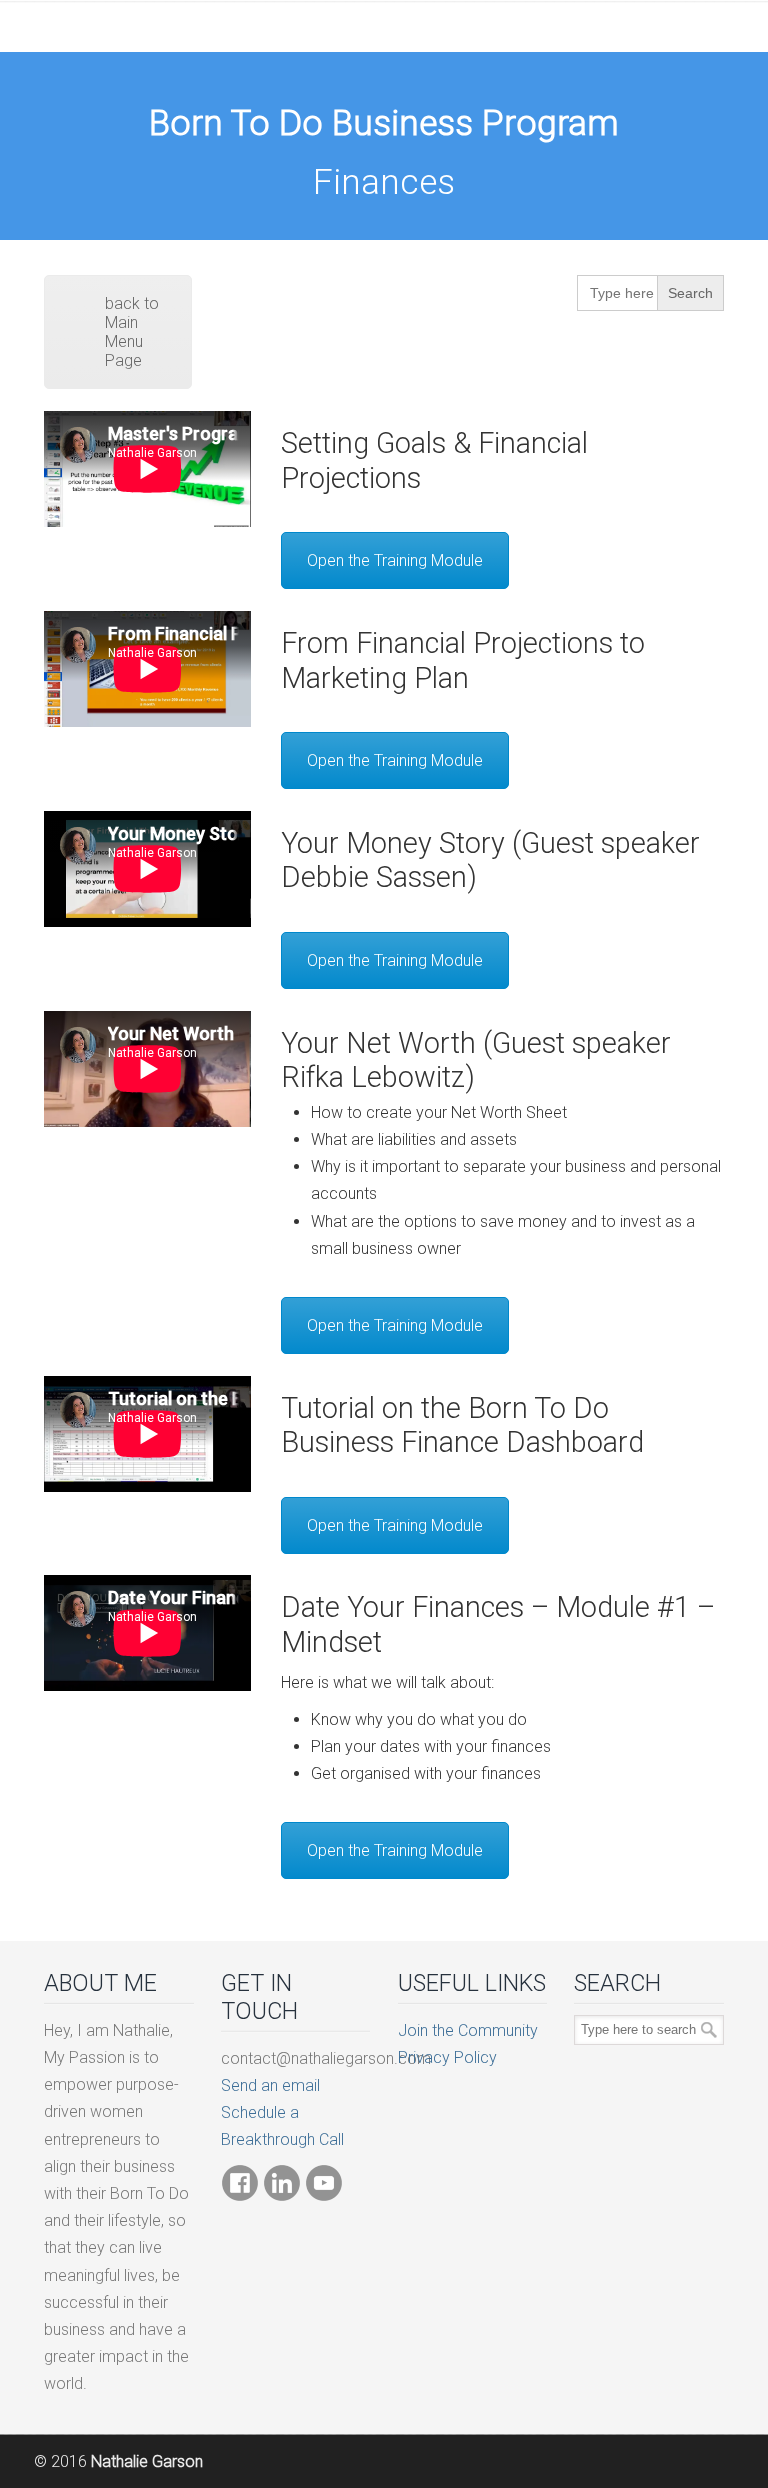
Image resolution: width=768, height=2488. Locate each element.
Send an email (270, 2085)
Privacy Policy (447, 2057)
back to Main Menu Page (132, 332)
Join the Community (468, 2030)
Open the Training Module (395, 560)
